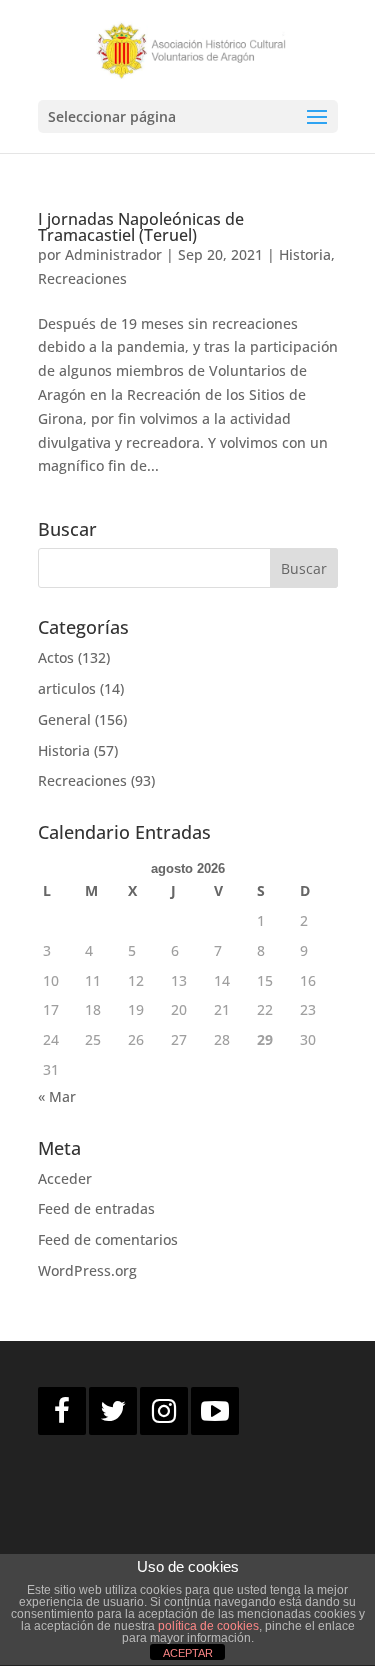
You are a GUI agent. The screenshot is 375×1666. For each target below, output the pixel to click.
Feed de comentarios (108, 1239)
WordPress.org (87, 1270)
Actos (56, 657)
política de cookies (208, 1626)
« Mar (57, 1096)
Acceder (65, 1178)
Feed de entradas (96, 1208)
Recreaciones (82, 278)
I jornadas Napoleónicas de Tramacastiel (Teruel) (141, 227)
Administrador (113, 254)
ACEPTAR (188, 1653)
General (64, 719)
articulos (67, 688)
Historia (305, 254)
